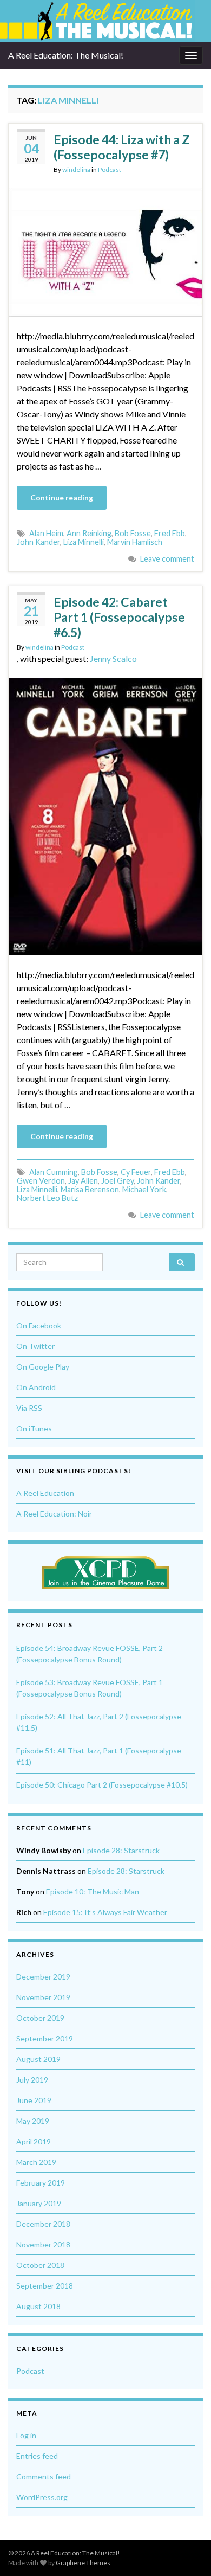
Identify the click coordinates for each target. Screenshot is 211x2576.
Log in (26, 2435)
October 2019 (40, 2018)
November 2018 (43, 2244)
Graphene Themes (83, 2563)
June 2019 (34, 2100)
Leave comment (167, 559)
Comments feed (44, 2477)
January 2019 (39, 2203)
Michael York (144, 1189)
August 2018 (38, 2306)
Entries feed (37, 2456)
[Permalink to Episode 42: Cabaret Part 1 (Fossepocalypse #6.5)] (105, 815)
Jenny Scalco (113, 659)
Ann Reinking (89, 533)
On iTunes (34, 1428)
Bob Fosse (133, 533)
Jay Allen (83, 1181)
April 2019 (34, 2141)
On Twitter (35, 1346)
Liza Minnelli (84, 542)
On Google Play (43, 1367)
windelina (76, 169)
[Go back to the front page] (97, 21)
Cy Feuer (136, 1172)
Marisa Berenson (90, 1189)
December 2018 (43, 2224)
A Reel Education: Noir (54, 1514)
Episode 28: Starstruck (121, 1850)
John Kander (38, 542)
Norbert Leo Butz (47, 1198)
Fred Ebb (170, 533)
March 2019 (36, 2162)
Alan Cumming (54, 1172)
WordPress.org (42, 2497)
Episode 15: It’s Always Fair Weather (105, 1912)
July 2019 (32, 2080)
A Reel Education (45, 1493)
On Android (36, 1387)
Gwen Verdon (41, 1181)
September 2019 (45, 2038)
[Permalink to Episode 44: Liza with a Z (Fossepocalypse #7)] (105, 251)
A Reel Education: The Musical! (66, 55)
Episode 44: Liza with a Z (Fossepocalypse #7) (122, 147)
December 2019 (43, 1977)
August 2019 (38, 2059)
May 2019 (33, 2121)
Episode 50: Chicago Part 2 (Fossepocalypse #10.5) (102, 1785)
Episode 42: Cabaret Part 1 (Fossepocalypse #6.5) (119, 617)
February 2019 (41, 2183)
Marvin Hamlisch (135, 542)
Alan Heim (46, 533)
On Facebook (39, 1325)
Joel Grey (117, 1181)
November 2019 (43, 1997)
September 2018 (45, 2286)
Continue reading (62, 497)
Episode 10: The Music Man (93, 1891)
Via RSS (29, 1408)
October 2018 (40, 2265)
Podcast (110, 169)
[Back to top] (187, 2552)
